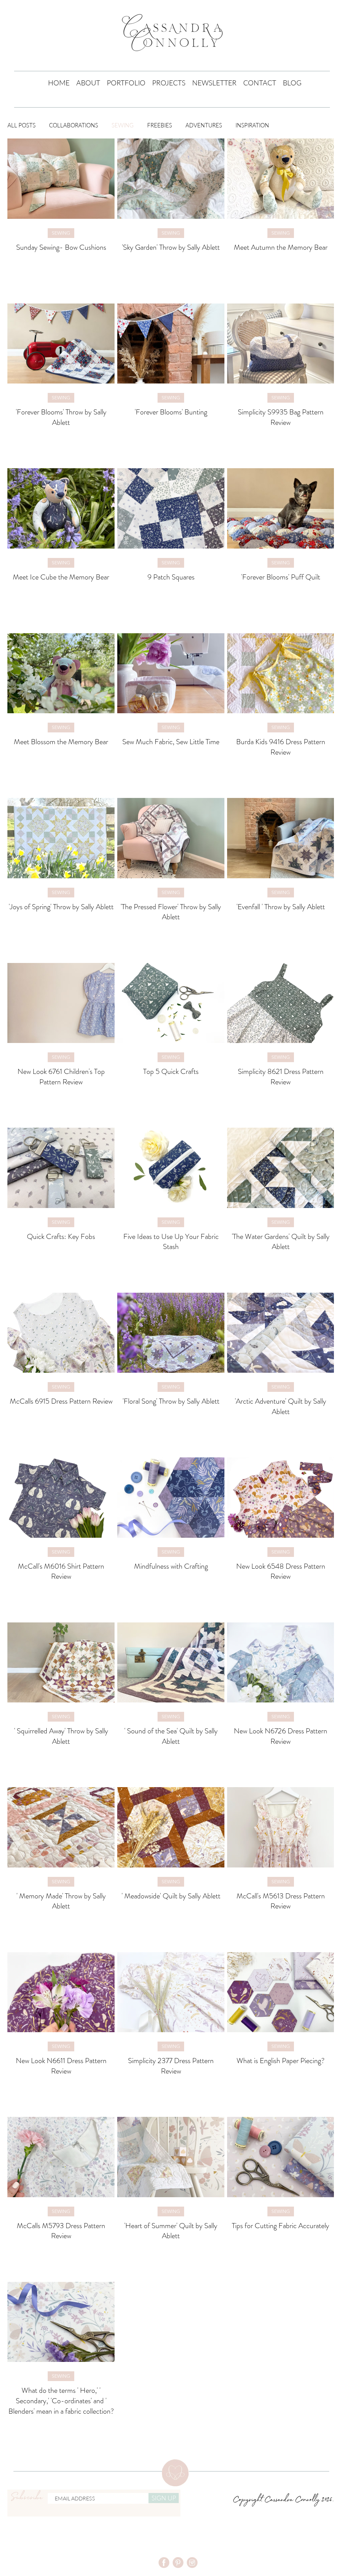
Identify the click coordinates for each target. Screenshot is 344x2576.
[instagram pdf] (192, 2563)
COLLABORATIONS (74, 125)
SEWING (123, 125)
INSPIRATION (252, 125)
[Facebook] (164, 2563)
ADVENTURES (204, 125)
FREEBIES (160, 125)
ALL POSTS (21, 125)
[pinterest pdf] (178, 2563)
